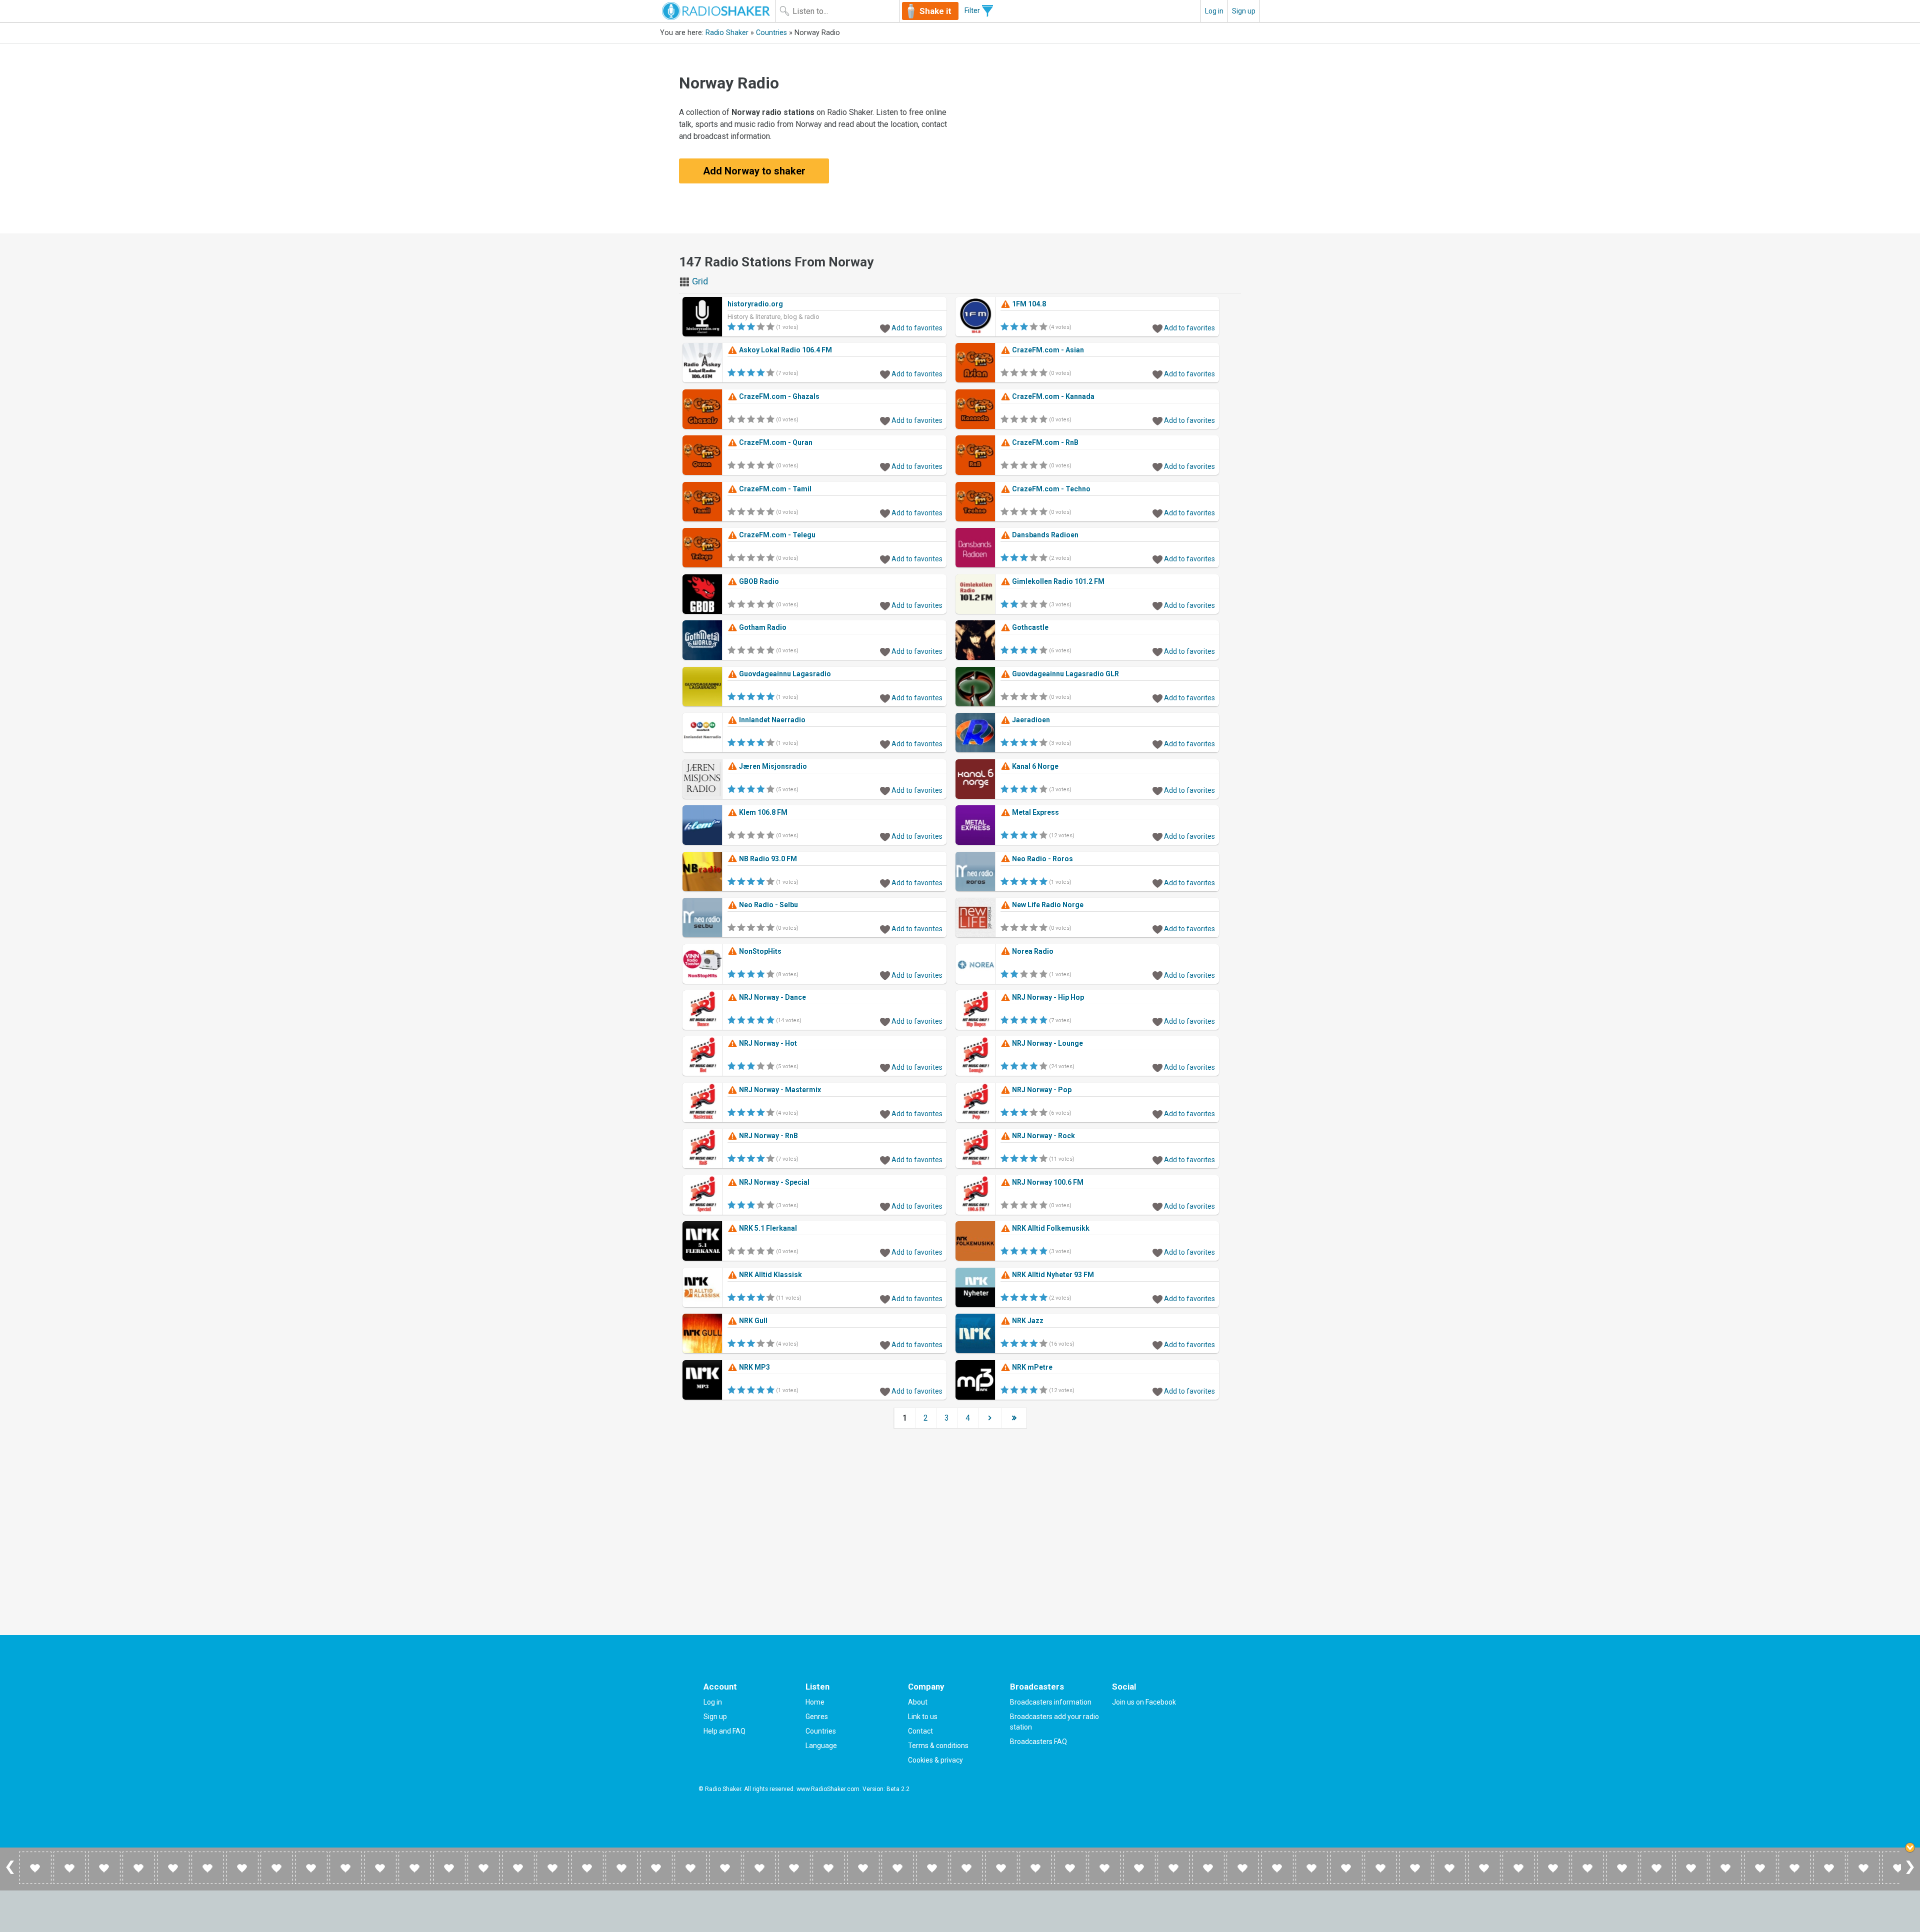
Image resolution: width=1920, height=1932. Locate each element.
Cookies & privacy (935, 1760)
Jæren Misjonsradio (772, 766)
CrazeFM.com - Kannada (1052, 396)
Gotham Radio (762, 627)
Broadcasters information (1051, 1702)
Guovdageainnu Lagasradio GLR (1065, 674)
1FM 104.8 (1028, 304)
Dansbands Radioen (1044, 535)
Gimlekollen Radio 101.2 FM (1057, 581)
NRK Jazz (1027, 1321)
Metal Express (1035, 812)
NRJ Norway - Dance (772, 997)
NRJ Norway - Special (773, 1182)
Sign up (1244, 11)
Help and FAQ (724, 1731)
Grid (699, 281)
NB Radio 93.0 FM (767, 859)
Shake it (935, 11)
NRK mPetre (1031, 1367)
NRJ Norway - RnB (768, 1136)
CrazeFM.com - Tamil (774, 489)
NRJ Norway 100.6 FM (1047, 1182)
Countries (771, 33)
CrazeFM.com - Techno (1050, 489)
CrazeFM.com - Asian (1047, 350)
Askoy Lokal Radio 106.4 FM (785, 350)
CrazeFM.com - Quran (775, 442)
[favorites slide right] (1910, 1874)
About (918, 1702)
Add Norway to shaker (754, 171)
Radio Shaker (727, 33)
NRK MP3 (754, 1367)
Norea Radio (1032, 951)
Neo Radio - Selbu (768, 905)
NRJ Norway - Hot (767, 1043)
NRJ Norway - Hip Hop (1047, 997)
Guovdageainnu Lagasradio (784, 674)
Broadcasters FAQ (1038, 1742)
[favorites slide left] (10, 1874)
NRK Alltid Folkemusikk (1050, 1228)
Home (815, 1702)
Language (821, 1746)
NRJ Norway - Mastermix (779, 1090)
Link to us (923, 1717)
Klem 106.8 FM (762, 812)
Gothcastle (1029, 627)
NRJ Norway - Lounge (1047, 1043)
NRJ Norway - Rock (1043, 1136)
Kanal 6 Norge (1034, 766)
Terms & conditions (938, 1746)
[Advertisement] (1102, 138)
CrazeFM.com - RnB (1044, 442)
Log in (1214, 11)
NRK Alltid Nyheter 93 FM (1052, 1275)
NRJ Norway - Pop (1041, 1090)
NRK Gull (752, 1321)
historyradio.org (755, 304)
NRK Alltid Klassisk (770, 1275)
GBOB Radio (758, 581)
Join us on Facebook (1144, 1702)
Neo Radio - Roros (1042, 859)
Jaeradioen (1030, 720)
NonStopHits (759, 951)
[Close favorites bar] (1910, 1848)
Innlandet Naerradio (771, 720)
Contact (920, 1731)
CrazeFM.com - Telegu (776, 535)
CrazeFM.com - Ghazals (778, 396)
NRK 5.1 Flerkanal (767, 1228)
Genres (817, 1717)
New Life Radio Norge (1047, 905)
